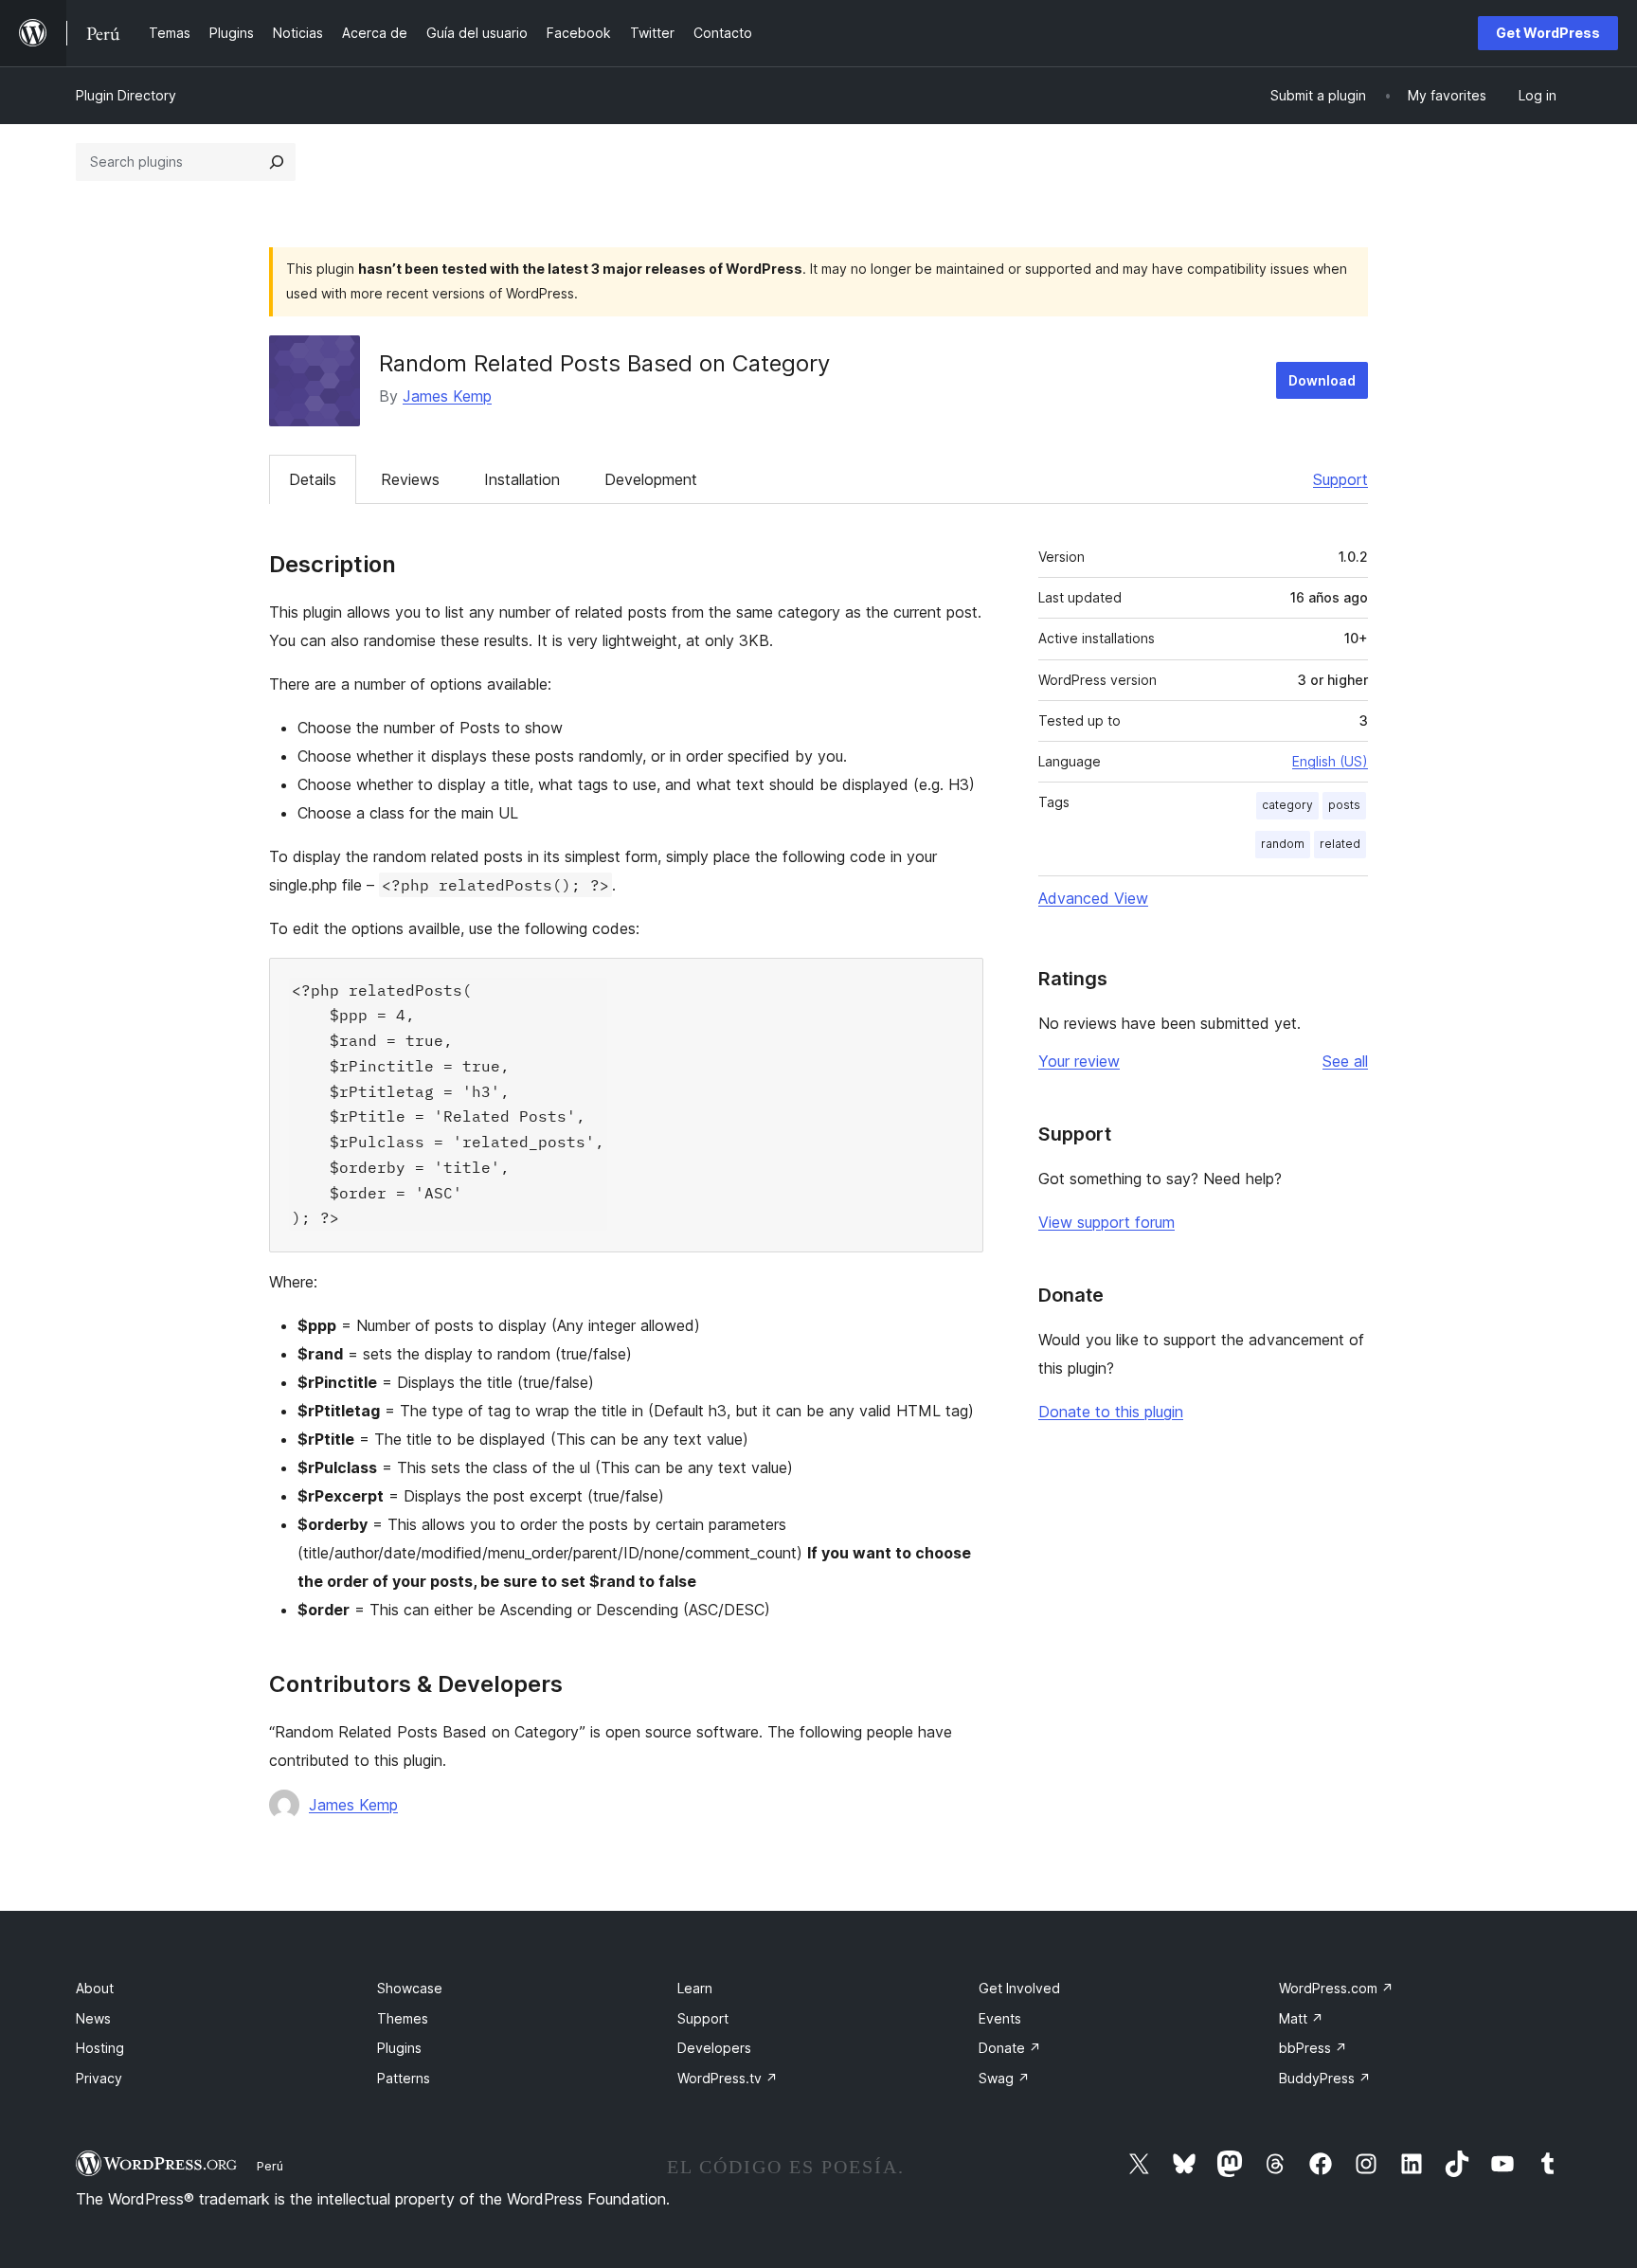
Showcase (410, 1988)
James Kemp (447, 396)
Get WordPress (1548, 33)
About (95, 1988)
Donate (1010, 2048)
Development (651, 479)
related (1340, 844)
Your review (1079, 1061)
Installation (522, 479)
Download (1322, 380)
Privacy (99, 2078)
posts (1344, 805)
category (1287, 805)
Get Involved (1019, 1988)
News (93, 2018)
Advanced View (1093, 898)
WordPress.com (1336, 1988)
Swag (1004, 2078)
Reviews (410, 479)
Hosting (100, 2048)
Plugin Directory (126, 95)
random (1283, 844)
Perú (270, 2166)
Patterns (404, 2078)
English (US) (1330, 761)
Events (1000, 2018)
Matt (1301, 2018)
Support (1340, 479)
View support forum (1106, 1222)
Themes (403, 2018)
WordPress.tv (728, 2078)
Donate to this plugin (1111, 1412)
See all (1345, 1061)
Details (313, 479)
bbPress (1313, 2048)
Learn (695, 1988)
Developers (714, 2048)
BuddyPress (1325, 2078)
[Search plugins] (277, 162)
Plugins (399, 2048)
